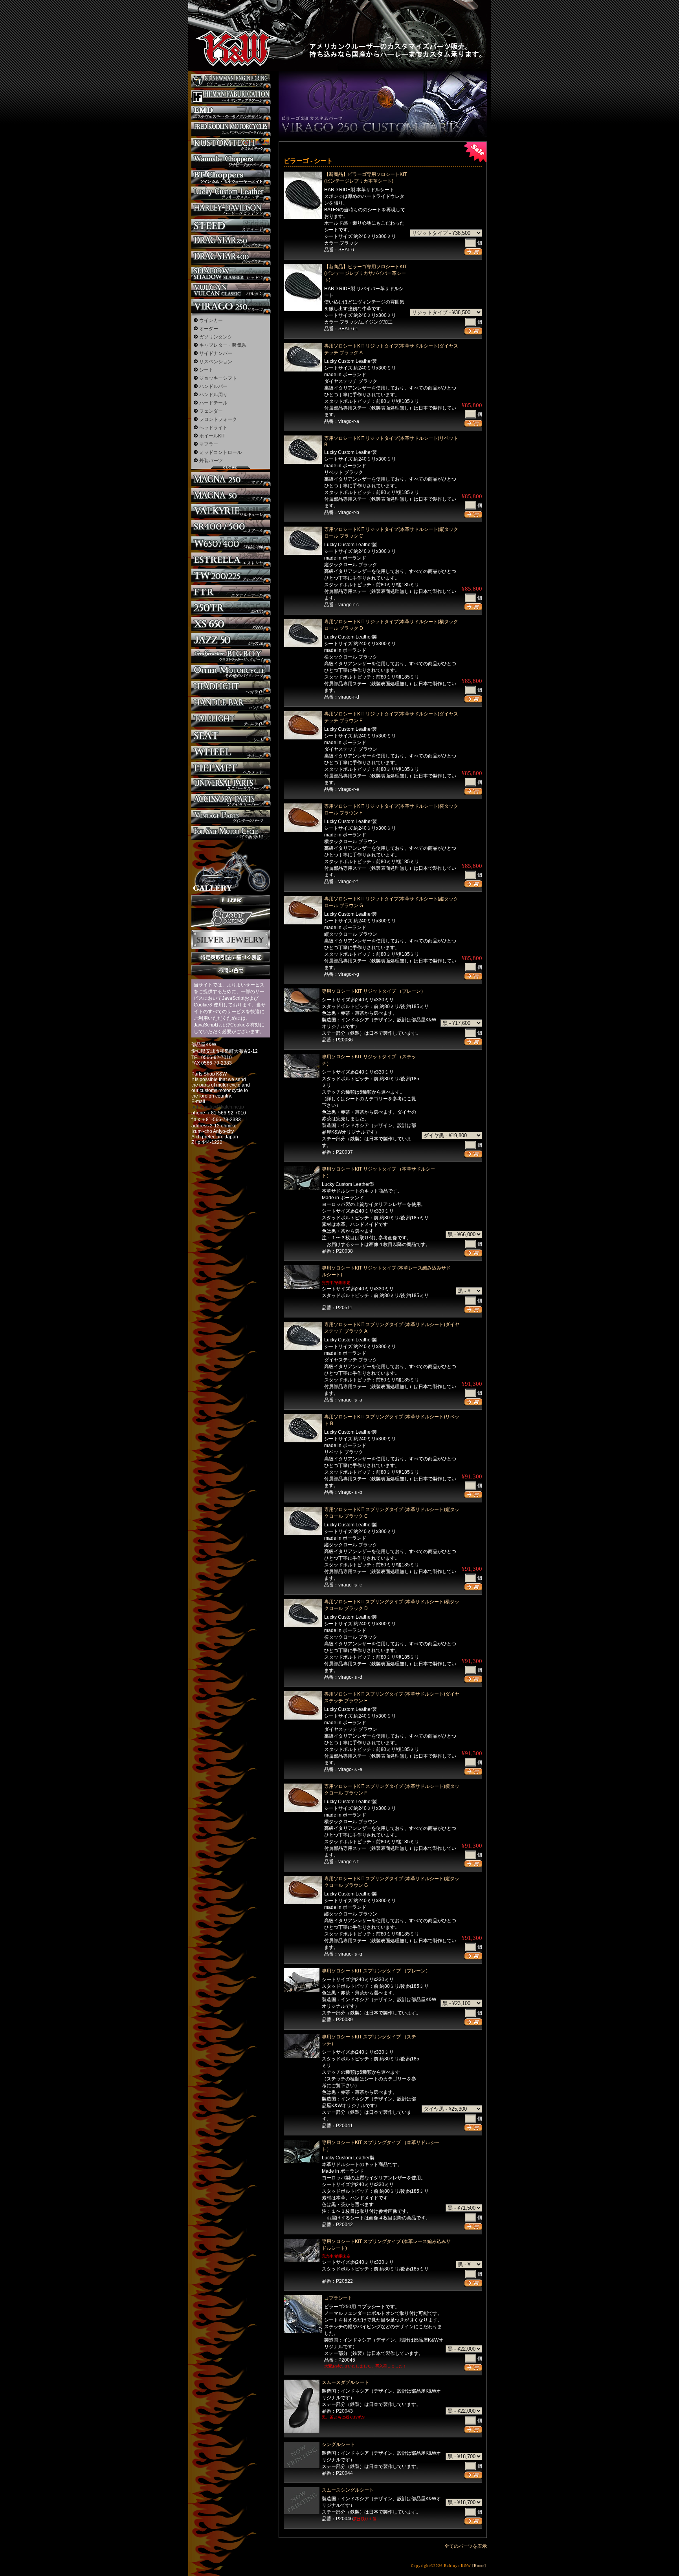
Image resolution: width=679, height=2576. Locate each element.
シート (206, 370)
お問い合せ (231, 970)
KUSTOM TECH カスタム (231, 145)
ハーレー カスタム (231, 209)
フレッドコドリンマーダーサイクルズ (231, 129)
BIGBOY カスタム (231, 656)
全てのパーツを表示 (466, 2546)
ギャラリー (231, 867)
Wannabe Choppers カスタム (231, 161)
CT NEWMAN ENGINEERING (231, 81)
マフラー (209, 444)
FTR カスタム (231, 592)
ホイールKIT (212, 436)
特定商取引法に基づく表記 (231, 957)
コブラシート (338, 2298)
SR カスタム (231, 527)
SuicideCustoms (231, 918)
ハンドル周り (213, 395)
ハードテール (213, 403)
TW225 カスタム (231, 575)
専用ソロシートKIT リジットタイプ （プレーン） (374, 991)
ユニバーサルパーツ (231, 785)
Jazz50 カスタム (231, 640)
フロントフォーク (218, 419)
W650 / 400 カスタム (231, 543)
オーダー (209, 329)
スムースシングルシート (348, 2490)
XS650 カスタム (231, 624)
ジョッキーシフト (218, 378)
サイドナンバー (216, 353)
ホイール (231, 753)
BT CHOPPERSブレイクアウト (231, 177)
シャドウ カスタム (231, 274)
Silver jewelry (231, 940)
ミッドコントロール (220, 452)
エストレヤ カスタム (231, 559)
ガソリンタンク (216, 337)
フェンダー (211, 411)
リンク (231, 900)
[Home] (479, 2566)
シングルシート (338, 2444)
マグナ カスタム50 (231, 495)
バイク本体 (231, 833)
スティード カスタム (231, 226)
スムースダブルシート (345, 2382)
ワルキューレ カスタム (231, 511)
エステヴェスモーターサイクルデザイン (231, 113)
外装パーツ (211, 461)
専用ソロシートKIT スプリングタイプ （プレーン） (376, 1971)
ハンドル (231, 704)
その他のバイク (231, 672)
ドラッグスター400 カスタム (231, 258)
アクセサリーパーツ (231, 801)
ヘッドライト (213, 428)
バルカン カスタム (231, 290)
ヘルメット (231, 769)
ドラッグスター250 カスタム (231, 242)
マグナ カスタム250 (231, 479)
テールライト (231, 720)
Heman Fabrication (231, 97)
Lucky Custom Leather (231, 193)
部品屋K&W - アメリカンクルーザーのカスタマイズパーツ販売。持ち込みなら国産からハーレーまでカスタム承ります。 (229, 27)
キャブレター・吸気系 (223, 345)
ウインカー (211, 320)
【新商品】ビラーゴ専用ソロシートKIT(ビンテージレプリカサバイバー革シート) (365, 273)
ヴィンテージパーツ (231, 817)
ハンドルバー (213, 386)
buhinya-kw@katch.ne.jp (218, 1107)
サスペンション (216, 362)
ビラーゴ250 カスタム (231, 306)
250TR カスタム (231, 608)
